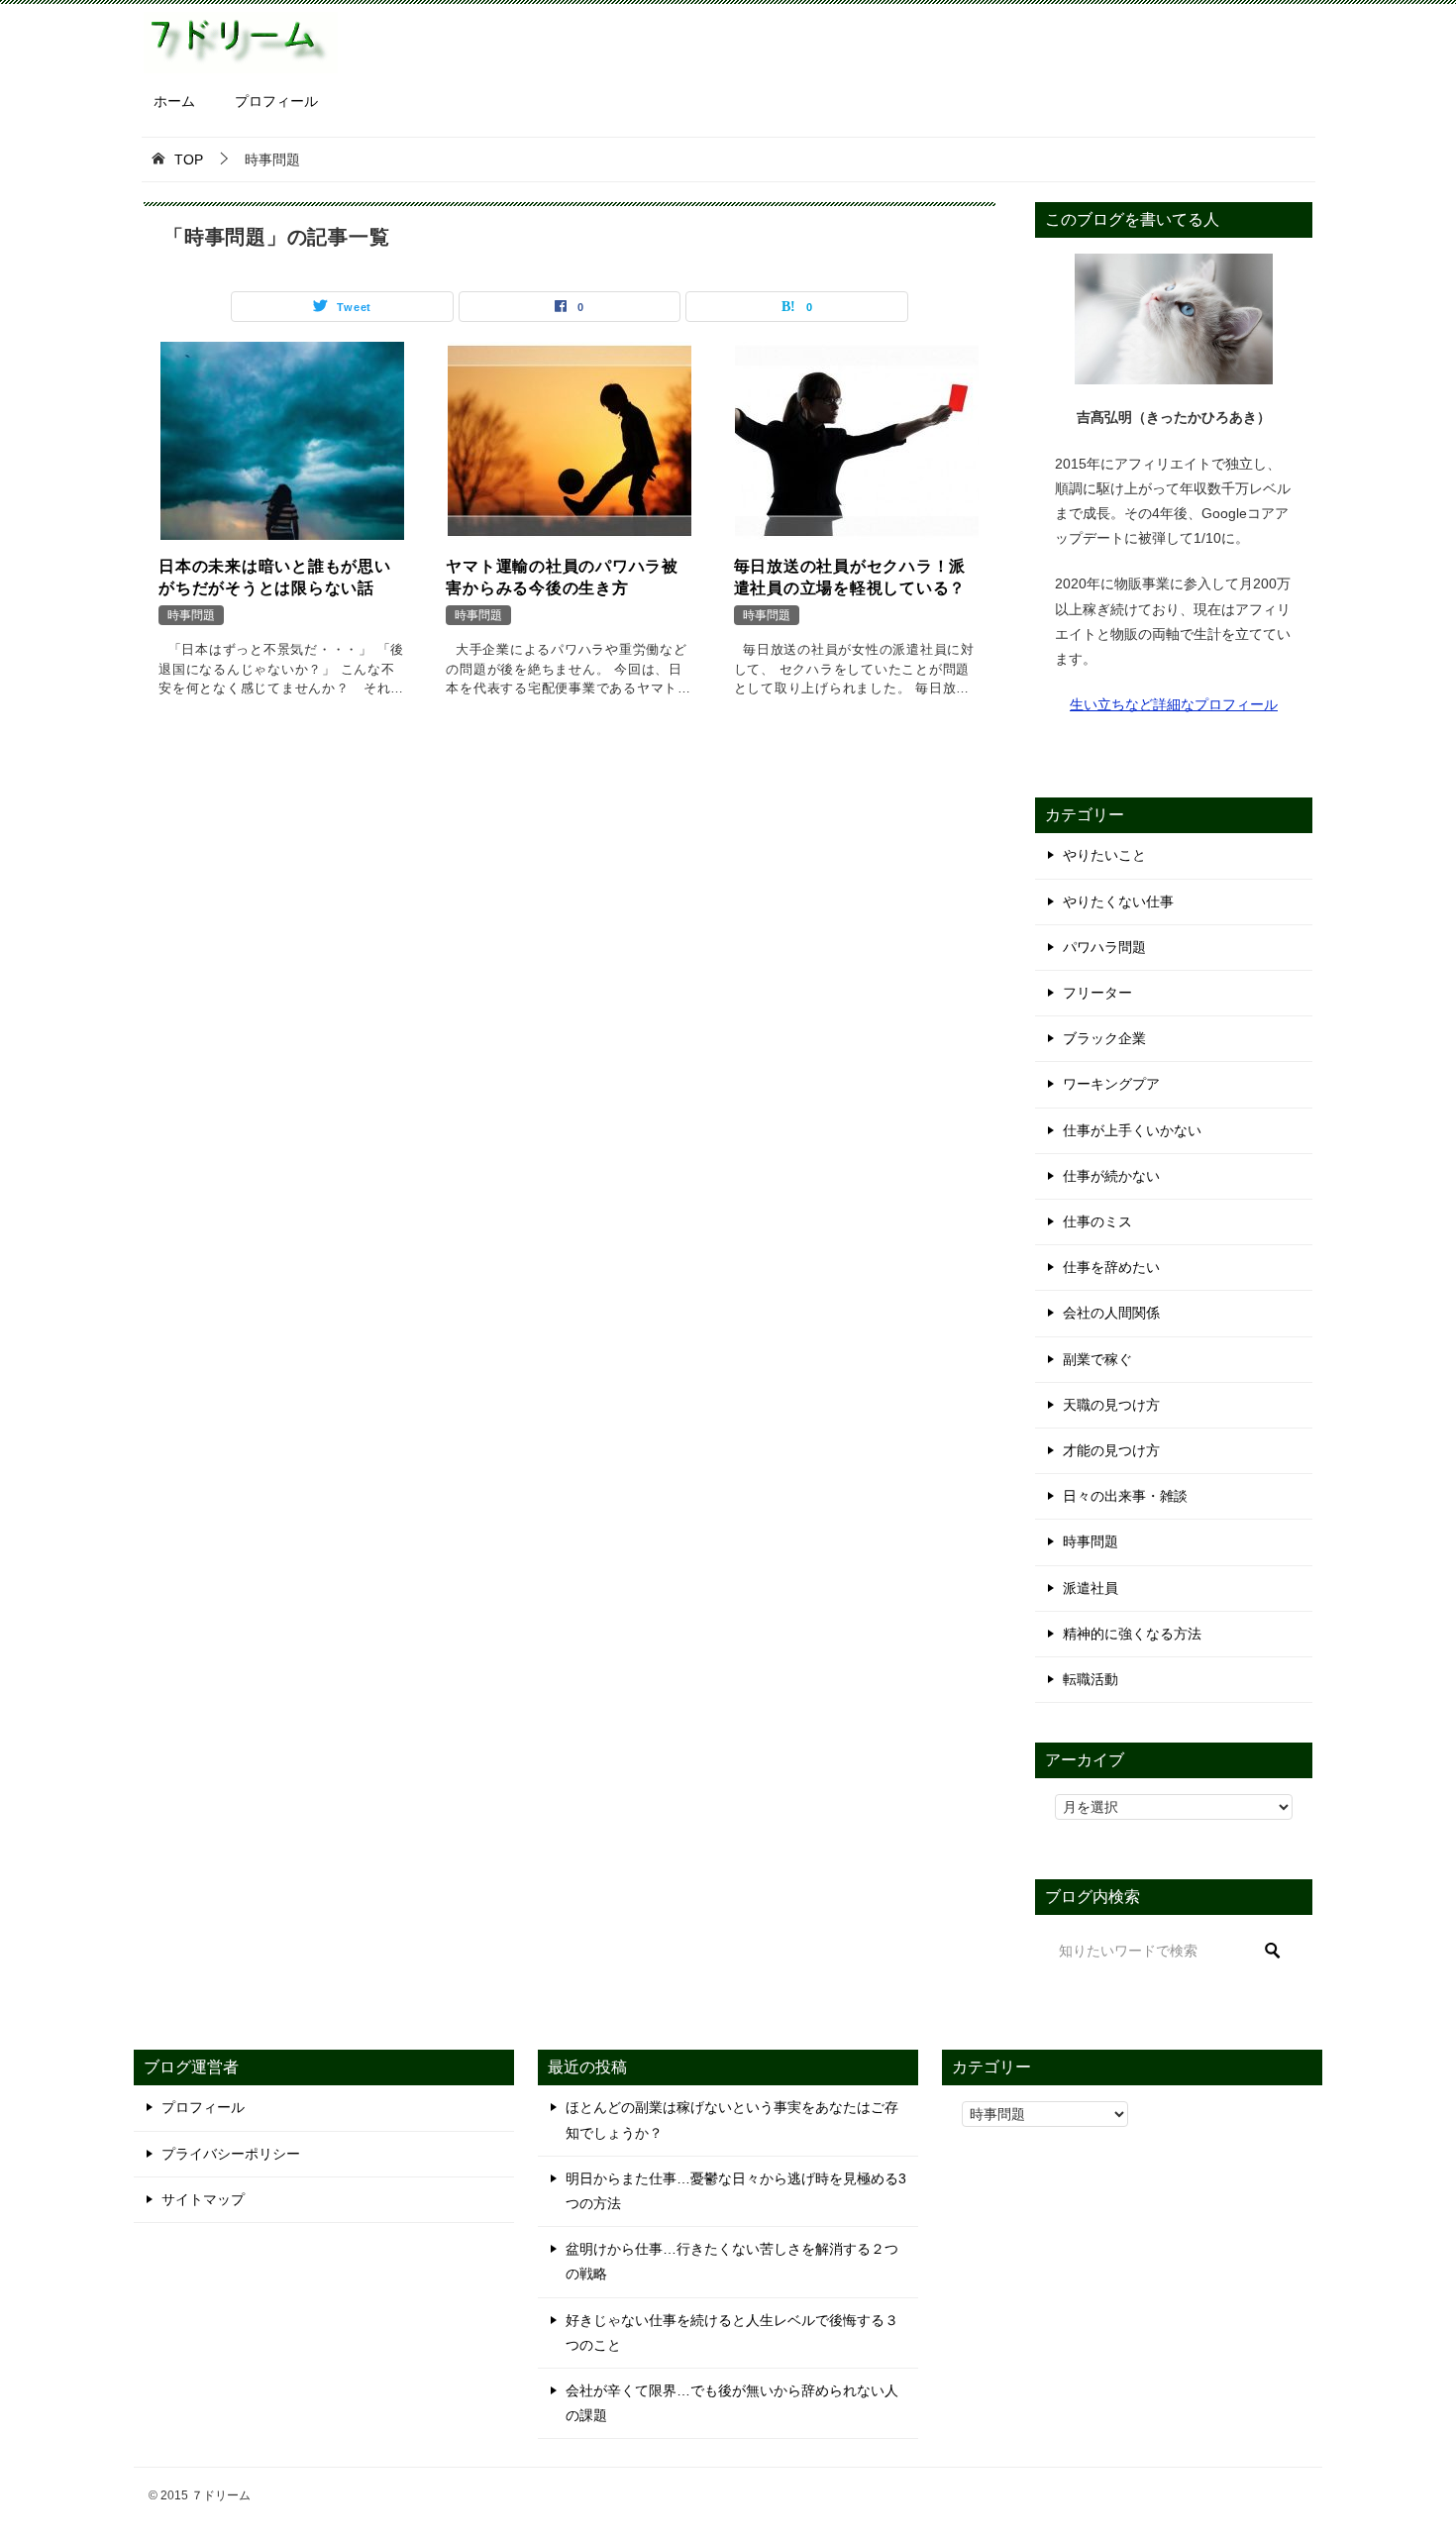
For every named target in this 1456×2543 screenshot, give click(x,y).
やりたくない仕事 (1118, 901)
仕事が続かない (1111, 1176)
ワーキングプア (1111, 1084)
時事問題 (191, 615)
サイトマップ (203, 2199)
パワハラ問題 (1104, 947)
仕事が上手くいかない (1132, 1130)
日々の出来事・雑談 (1125, 1496)
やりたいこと (1104, 855)
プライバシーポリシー (231, 2154)
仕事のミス (1097, 1221)
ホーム (174, 101)
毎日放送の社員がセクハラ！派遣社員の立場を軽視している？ (850, 577)
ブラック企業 (1104, 1038)
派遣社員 (1091, 1588)
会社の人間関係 (1111, 1313)
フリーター (1097, 993)
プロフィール (276, 101)
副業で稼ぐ (1097, 1359)
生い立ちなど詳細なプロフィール (1174, 704)
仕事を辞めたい (1111, 1267)
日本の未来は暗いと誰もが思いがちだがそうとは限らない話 (275, 577)
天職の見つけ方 (1111, 1405)
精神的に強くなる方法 (1132, 1634)
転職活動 (1091, 1679)
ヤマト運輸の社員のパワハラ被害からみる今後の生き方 (562, 577)
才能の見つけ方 (1111, 1450)
